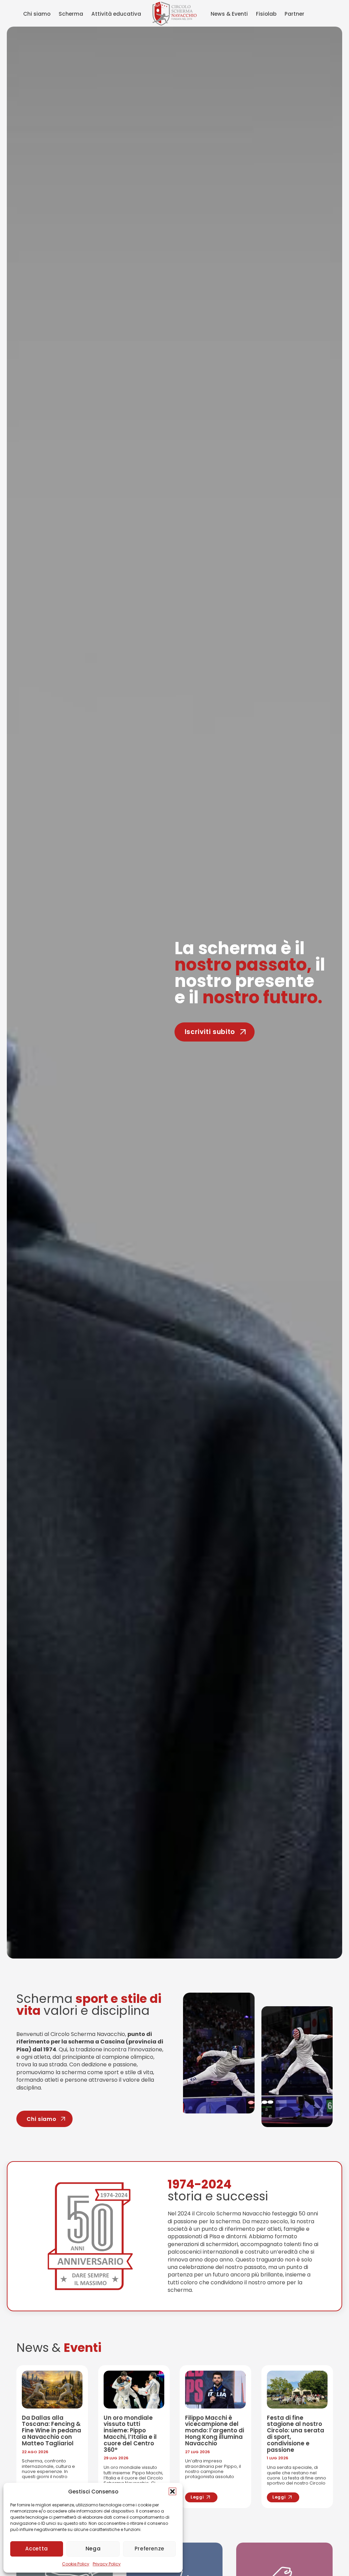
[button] (172, 2491)
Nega (93, 2549)
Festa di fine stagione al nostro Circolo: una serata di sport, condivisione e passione (295, 2434)
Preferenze (149, 2549)
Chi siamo (37, 14)
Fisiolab (266, 14)
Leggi (197, 2497)
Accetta (36, 2549)
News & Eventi (229, 14)
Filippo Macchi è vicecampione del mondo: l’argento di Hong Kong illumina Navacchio (215, 2431)
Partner (294, 14)
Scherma (71, 14)
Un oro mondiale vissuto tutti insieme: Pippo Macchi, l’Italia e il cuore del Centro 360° (130, 2434)
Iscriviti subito (210, 1031)
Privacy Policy (107, 2564)
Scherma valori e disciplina (89, 2005)
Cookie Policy (76, 2564)
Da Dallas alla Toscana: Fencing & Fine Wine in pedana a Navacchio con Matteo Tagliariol (51, 2431)
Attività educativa (116, 14)
